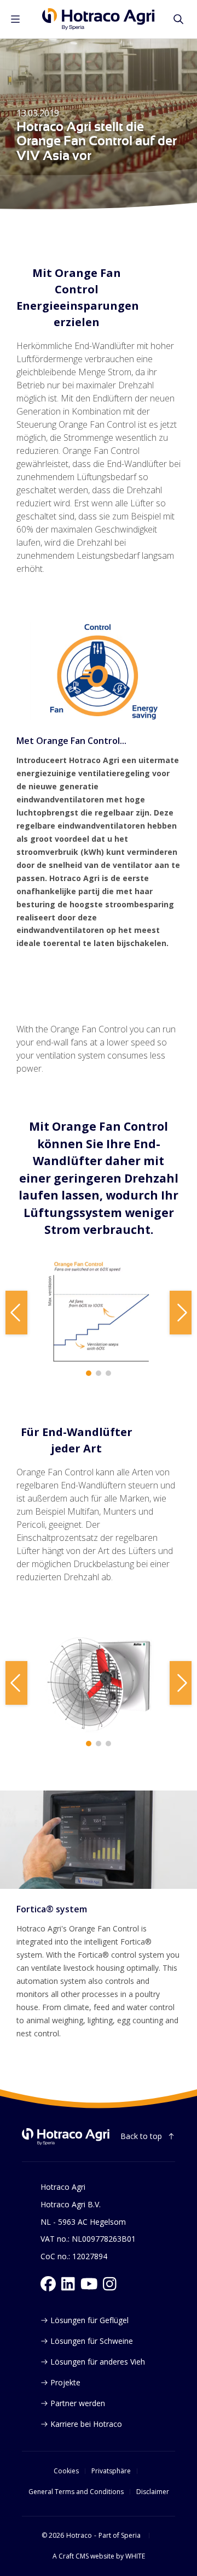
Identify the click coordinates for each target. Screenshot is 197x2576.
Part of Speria (120, 2536)
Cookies (66, 2471)
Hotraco (79, 2536)
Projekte (65, 2382)
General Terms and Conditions (76, 2492)
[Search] (178, 19)
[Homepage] (98, 19)
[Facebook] (48, 2284)
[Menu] (15, 19)
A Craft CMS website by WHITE (99, 2556)
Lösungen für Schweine (92, 2341)
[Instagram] (110, 2284)
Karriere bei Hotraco (86, 2424)
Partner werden (78, 2403)
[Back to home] (66, 2137)
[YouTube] (89, 2284)
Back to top (141, 2136)
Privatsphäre (111, 2471)
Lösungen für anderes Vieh (98, 2362)
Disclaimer (153, 2492)
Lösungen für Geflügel (89, 2320)
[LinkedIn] (68, 2284)
